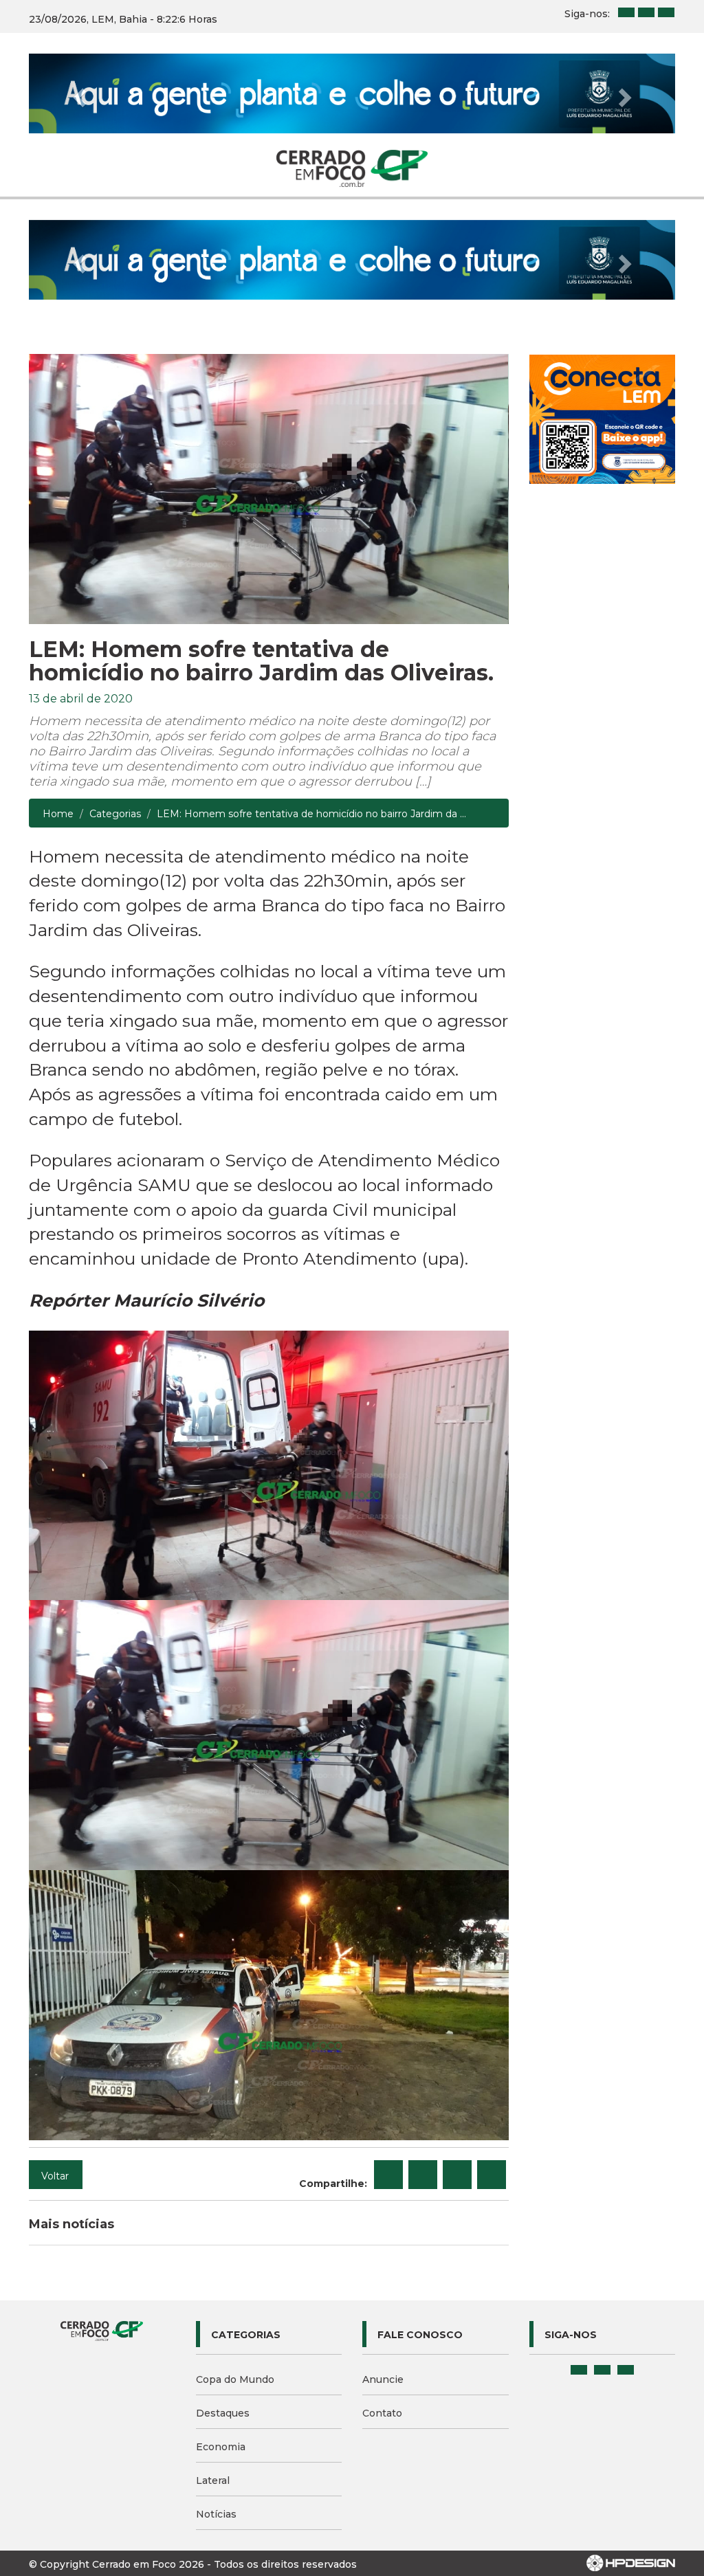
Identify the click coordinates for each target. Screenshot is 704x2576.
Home (58, 814)
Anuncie (383, 2379)
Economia (221, 2447)
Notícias (216, 2514)
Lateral (213, 2480)
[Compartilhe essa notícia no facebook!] (388, 2175)
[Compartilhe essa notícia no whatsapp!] (492, 2175)
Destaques (223, 2413)
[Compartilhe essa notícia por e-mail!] (457, 2175)
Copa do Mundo (235, 2379)
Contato (382, 2413)
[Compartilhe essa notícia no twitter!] (423, 2175)
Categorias (115, 814)
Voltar (55, 2176)
